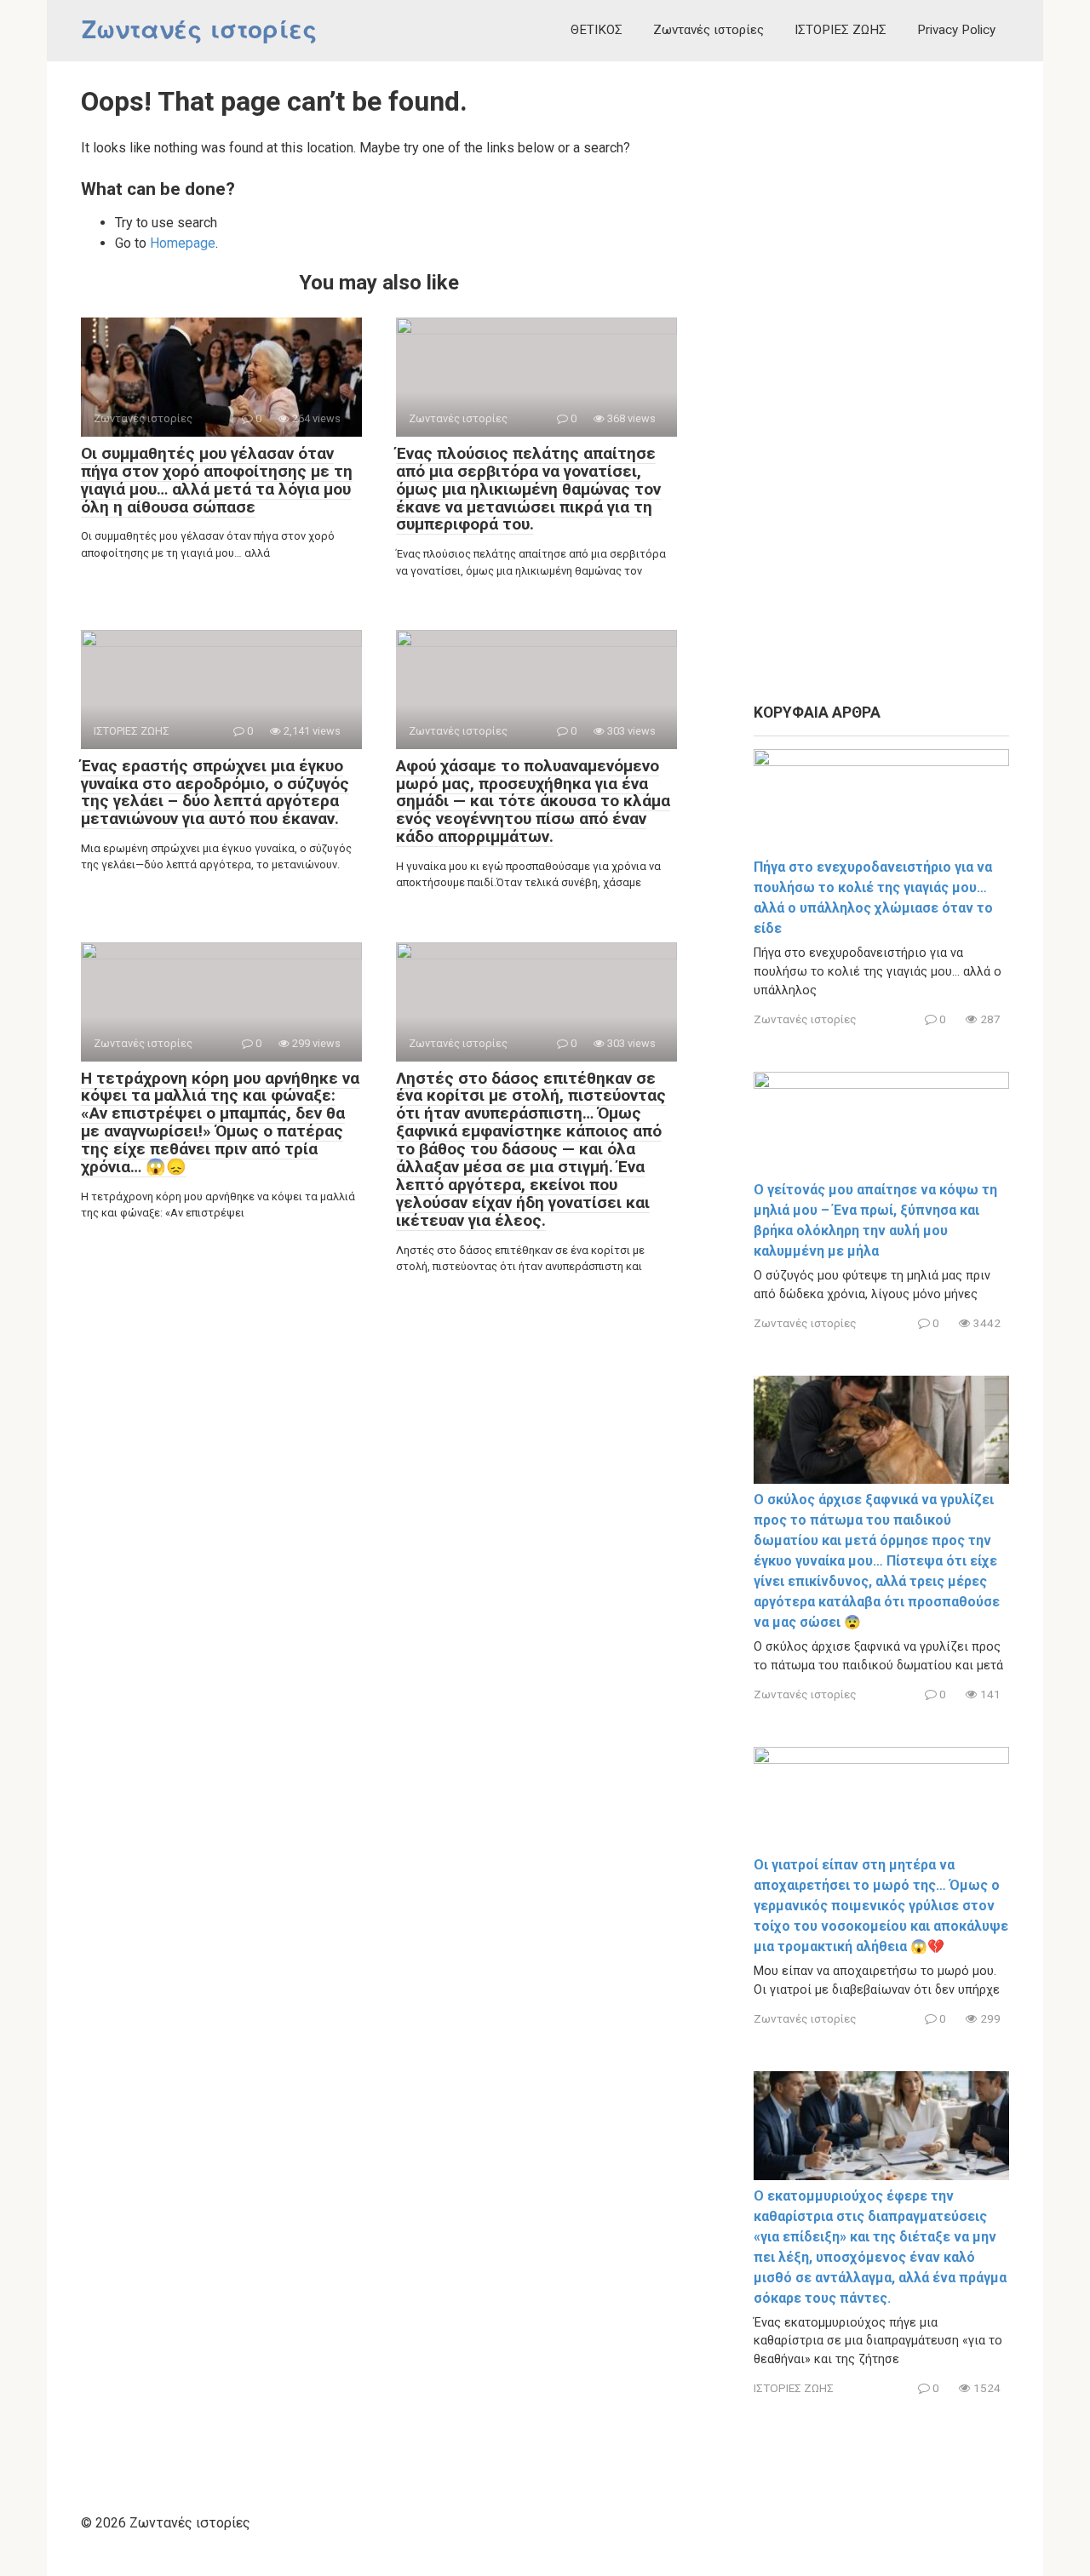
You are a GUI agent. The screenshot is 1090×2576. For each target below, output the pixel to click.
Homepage (183, 243)
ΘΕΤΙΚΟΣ (597, 30)
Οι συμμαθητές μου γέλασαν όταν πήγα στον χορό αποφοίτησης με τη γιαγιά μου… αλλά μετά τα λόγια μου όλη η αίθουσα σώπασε (217, 480)
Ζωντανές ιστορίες (199, 30)
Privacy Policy (956, 30)
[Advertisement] (881, 383)
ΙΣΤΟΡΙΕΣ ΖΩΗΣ (840, 30)
